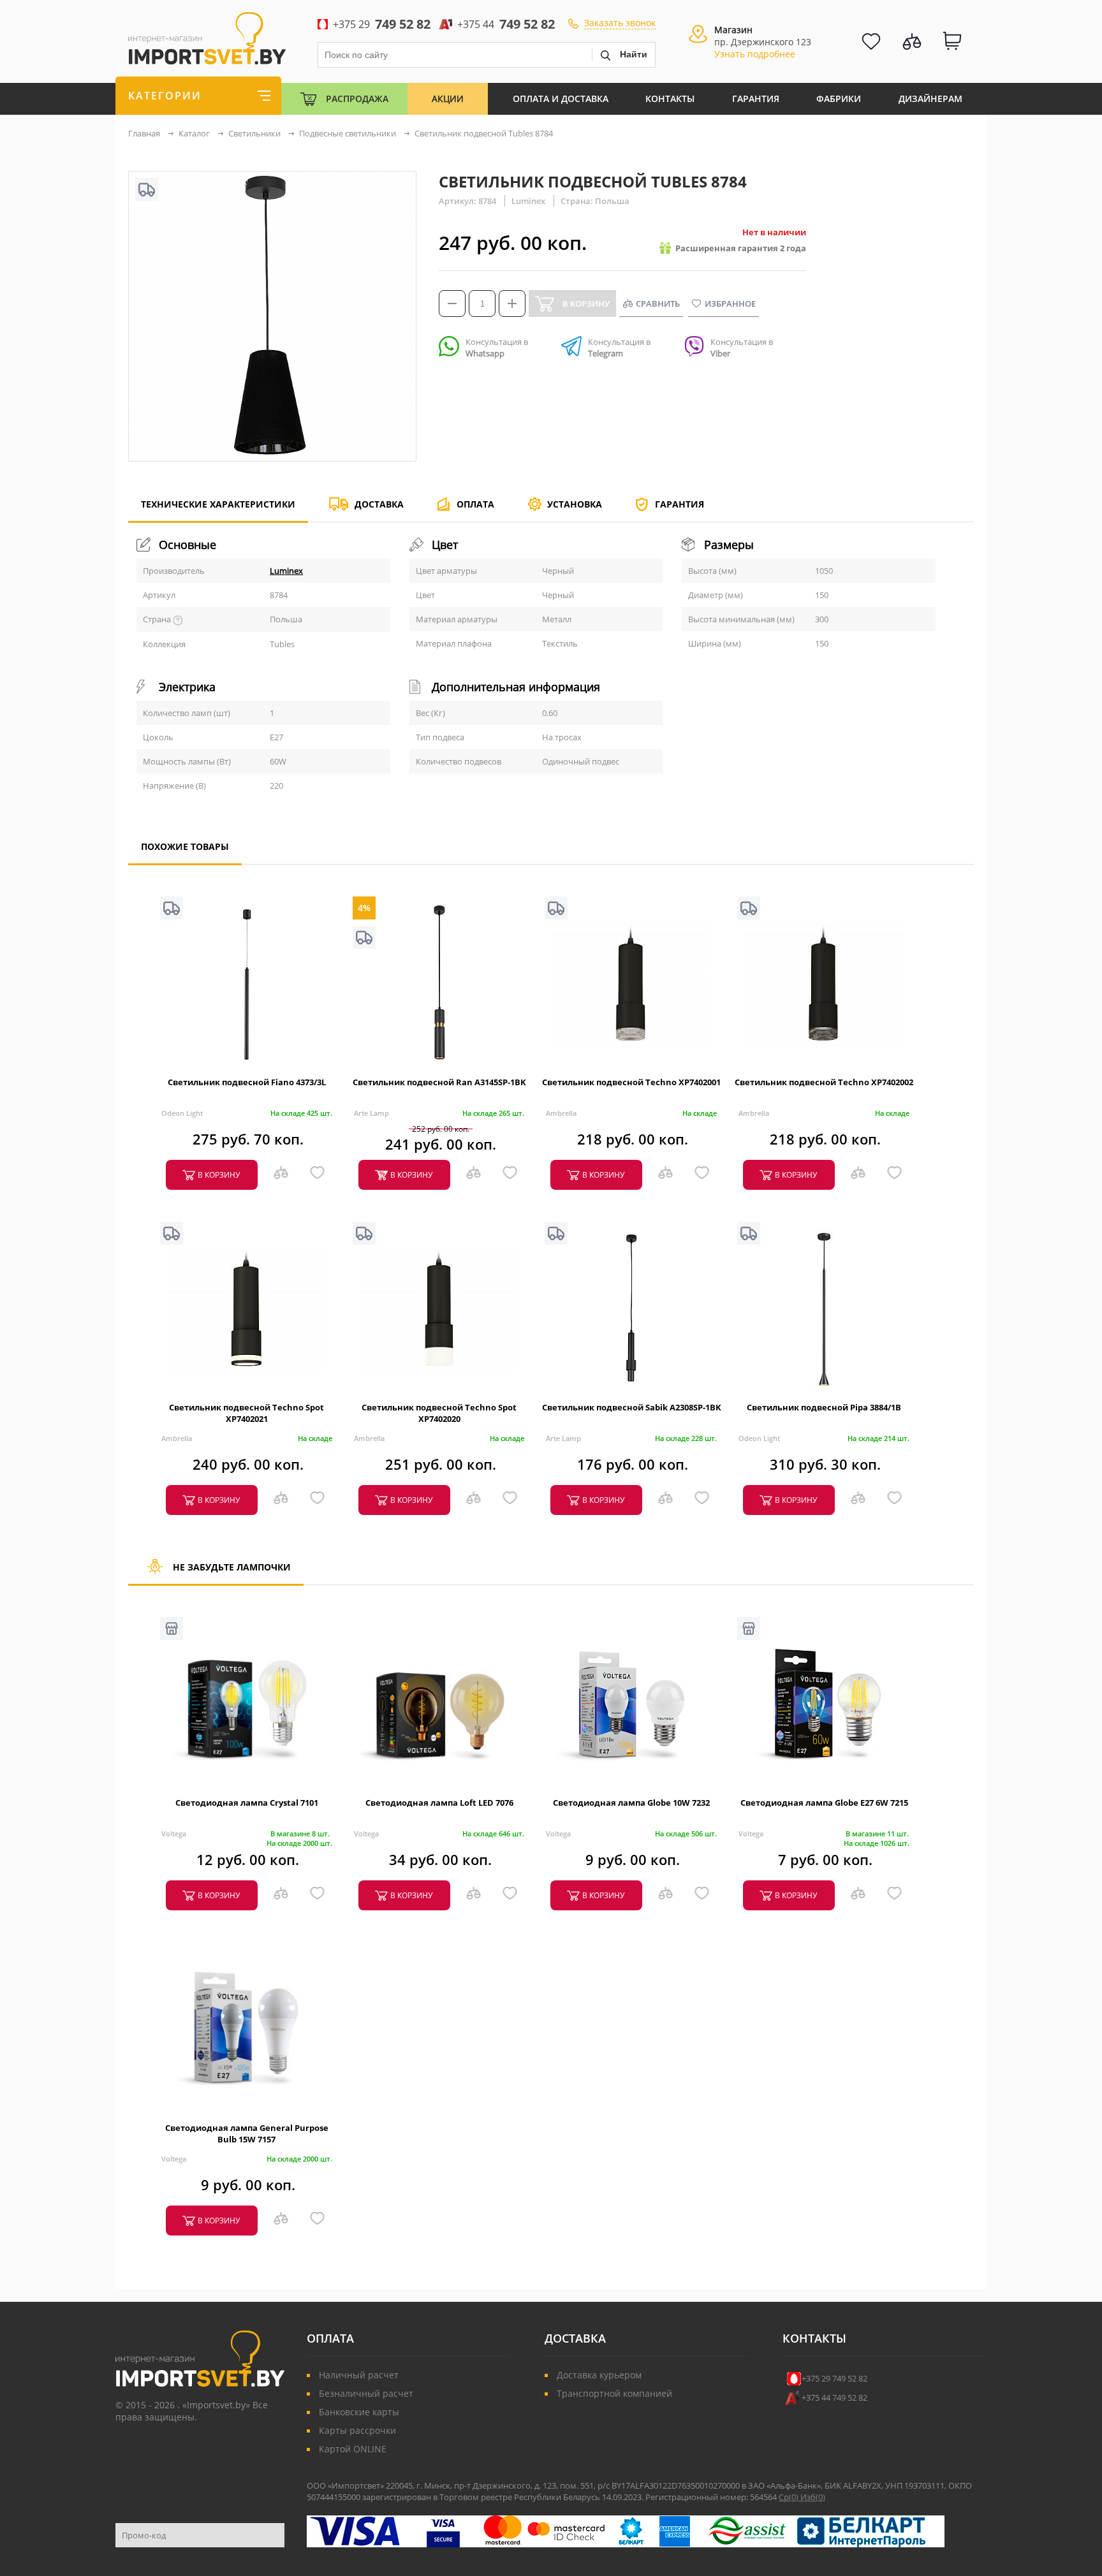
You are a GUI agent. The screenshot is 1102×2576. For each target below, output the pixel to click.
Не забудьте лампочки (232, 1567)
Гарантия (756, 99)
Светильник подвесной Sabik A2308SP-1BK (632, 1407)
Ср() (790, 2497)
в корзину (219, 1175)
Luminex (286, 571)
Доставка (379, 504)
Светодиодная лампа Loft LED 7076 (439, 1803)
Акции (448, 99)
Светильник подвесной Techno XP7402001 (631, 1082)
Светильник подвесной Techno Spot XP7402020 (439, 1413)
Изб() (813, 2497)
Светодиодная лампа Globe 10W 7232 (631, 1803)
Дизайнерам (930, 99)
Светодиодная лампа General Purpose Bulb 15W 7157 (247, 2133)
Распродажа (357, 99)
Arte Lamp (371, 1113)
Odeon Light (182, 1113)
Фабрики (839, 99)
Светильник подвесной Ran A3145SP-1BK (439, 1082)
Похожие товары (185, 846)
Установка (575, 504)
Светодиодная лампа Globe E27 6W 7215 (824, 1803)
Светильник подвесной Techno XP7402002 (824, 1082)
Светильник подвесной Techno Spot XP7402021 (246, 1413)
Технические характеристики (218, 504)
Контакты (670, 99)
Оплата (475, 504)
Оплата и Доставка (561, 99)
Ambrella (561, 1113)
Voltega (174, 1833)
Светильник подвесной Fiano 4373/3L (247, 1082)
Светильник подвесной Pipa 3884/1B (824, 1407)
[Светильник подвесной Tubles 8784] (272, 455)
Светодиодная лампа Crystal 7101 (247, 1803)
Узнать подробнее (755, 54)
